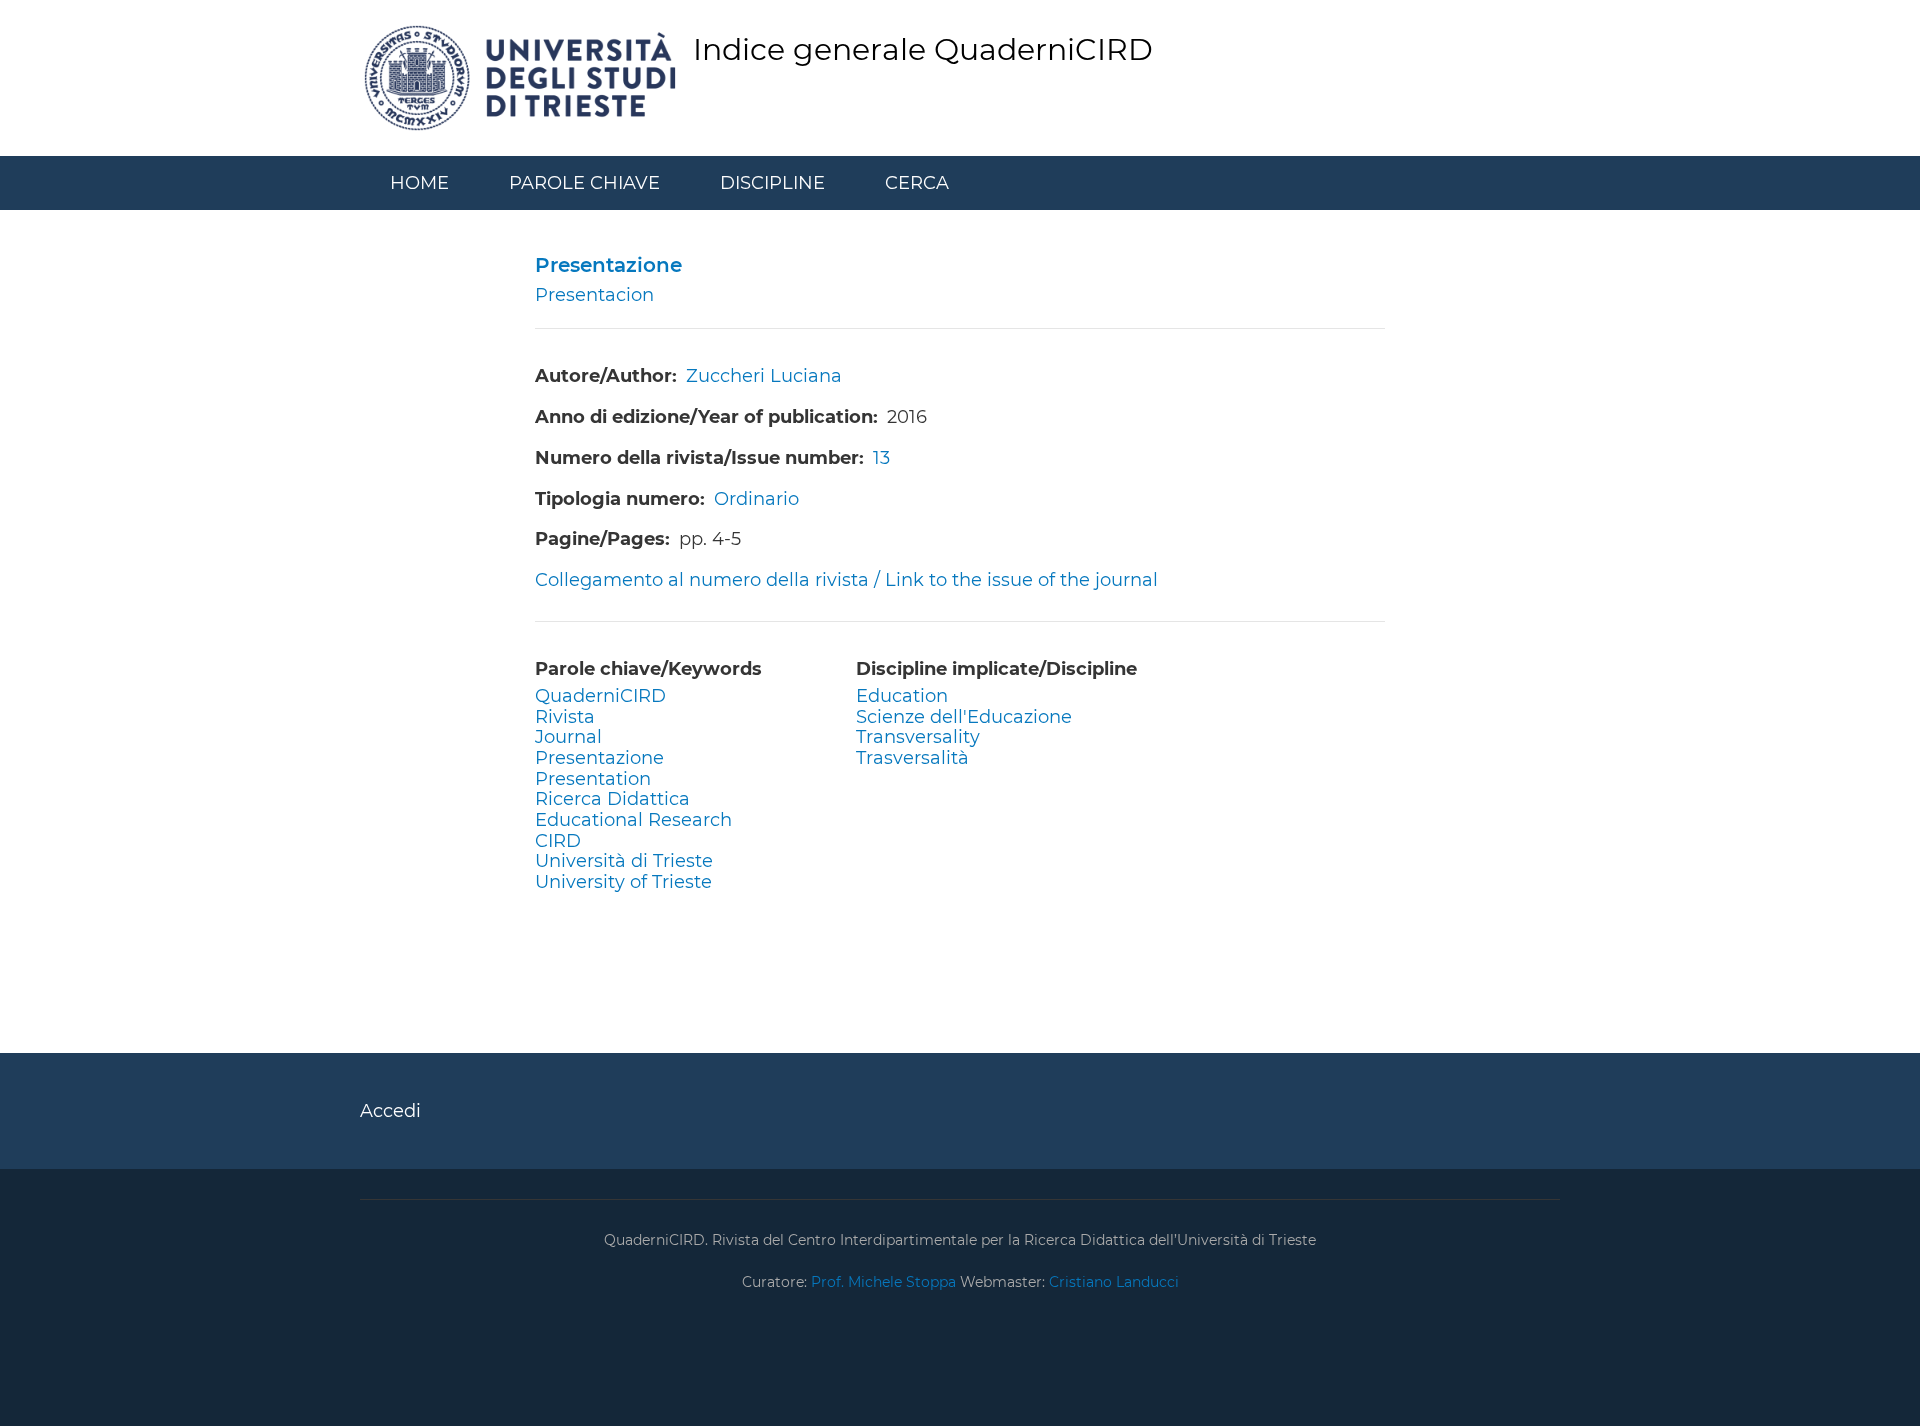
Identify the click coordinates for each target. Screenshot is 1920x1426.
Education (902, 696)
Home (419, 183)
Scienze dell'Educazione (964, 717)
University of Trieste (623, 882)
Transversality (918, 737)
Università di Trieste (624, 861)
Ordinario (756, 499)
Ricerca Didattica (612, 799)
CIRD (558, 841)
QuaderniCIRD (600, 696)
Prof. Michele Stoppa (881, 1282)
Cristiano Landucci (1114, 1282)
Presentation (593, 779)
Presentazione (599, 758)
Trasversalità (912, 758)
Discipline (772, 183)
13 (881, 458)
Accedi (390, 1111)
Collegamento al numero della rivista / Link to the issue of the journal (846, 580)
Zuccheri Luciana (764, 376)
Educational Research (633, 820)
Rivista (565, 717)
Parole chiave (584, 183)
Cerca (917, 183)
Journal (568, 737)
